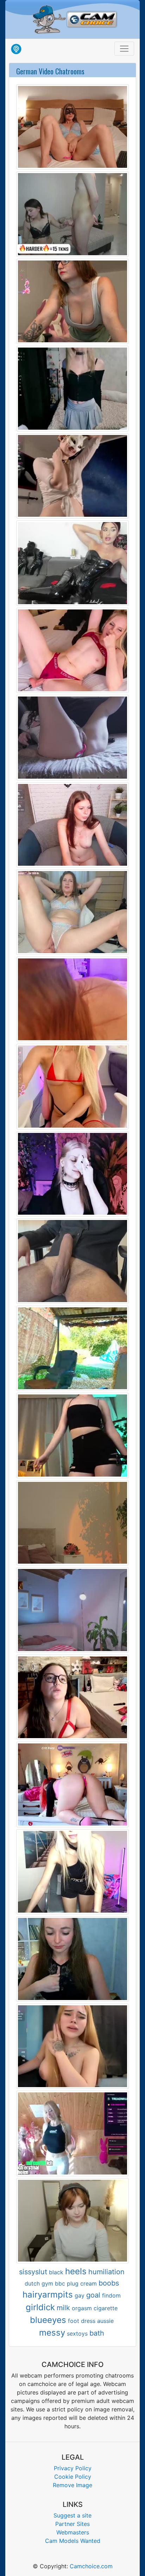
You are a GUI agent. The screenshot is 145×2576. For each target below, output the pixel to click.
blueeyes (48, 2320)
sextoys (77, 2333)
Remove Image (72, 2485)
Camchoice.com (91, 2566)
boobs (109, 2283)
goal (93, 2295)
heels (76, 2271)
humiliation (106, 2272)
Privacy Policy (73, 2468)
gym (47, 2283)
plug (73, 2283)
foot (74, 2321)
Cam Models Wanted (73, 2541)
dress (88, 2321)
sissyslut (33, 2272)
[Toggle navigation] (124, 49)
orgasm (82, 2308)
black (56, 2272)
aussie (105, 2321)
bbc (60, 2283)
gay (80, 2295)
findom (111, 2295)
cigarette (106, 2308)
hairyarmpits (48, 2295)
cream (89, 2283)
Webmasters (73, 2532)
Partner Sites (72, 2524)
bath (97, 2333)
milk (63, 2308)
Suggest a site (72, 2515)
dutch (32, 2283)
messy (52, 2333)
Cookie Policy (73, 2477)
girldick (40, 2307)
